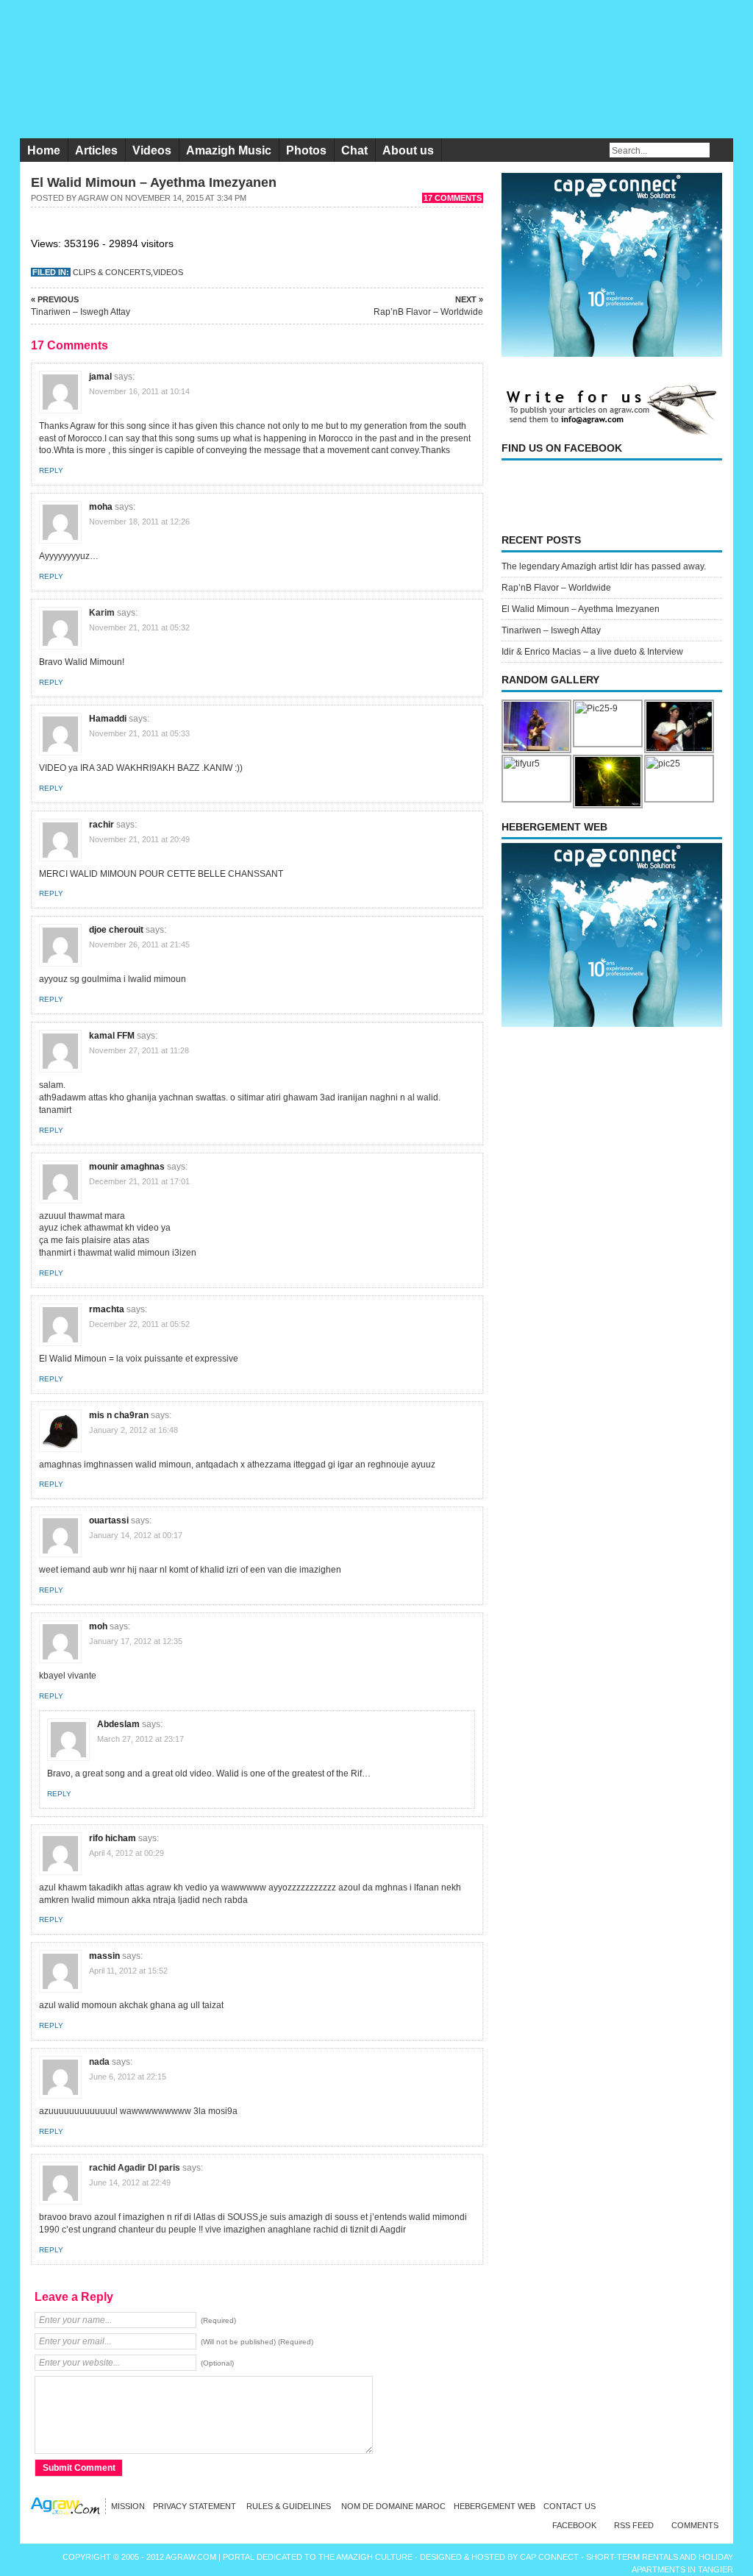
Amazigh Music (229, 150)
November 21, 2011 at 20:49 (139, 839)
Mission (128, 2506)
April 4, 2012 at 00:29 (126, 1853)
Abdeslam (118, 1724)
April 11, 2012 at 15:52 (128, 1971)
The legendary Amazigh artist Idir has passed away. (604, 566)
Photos (306, 150)
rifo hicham (113, 1838)
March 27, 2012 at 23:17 (140, 1739)
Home (44, 150)
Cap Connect (550, 2557)
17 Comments (453, 198)
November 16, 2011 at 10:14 (139, 391)
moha (101, 507)
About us (408, 150)
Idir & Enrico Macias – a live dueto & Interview (592, 652)
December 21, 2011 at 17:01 (139, 1181)
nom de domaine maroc (393, 2506)
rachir (101, 825)
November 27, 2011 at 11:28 (139, 1050)
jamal (100, 377)
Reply (51, 470)
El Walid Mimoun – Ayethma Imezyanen (581, 609)
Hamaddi (108, 719)
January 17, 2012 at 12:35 (136, 1641)
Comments (695, 2525)
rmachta (107, 1309)
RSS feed (634, 2525)
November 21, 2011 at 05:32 (139, 627)
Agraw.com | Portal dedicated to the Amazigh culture (290, 2557)
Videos (152, 150)
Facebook (574, 2525)
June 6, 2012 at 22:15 (128, 2077)
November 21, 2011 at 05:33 (139, 733)
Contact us (570, 2506)
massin (104, 1956)
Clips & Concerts (112, 272)
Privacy (196, 2506)
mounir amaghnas (127, 1167)
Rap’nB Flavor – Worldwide (428, 306)
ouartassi (109, 1520)
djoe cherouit (116, 930)
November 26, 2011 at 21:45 (139, 944)
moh (98, 1626)
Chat (354, 150)
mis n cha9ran (119, 1415)
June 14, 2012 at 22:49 (130, 2182)
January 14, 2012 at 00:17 (136, 1535)
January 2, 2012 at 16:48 (133, 1430)
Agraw (93, 198)
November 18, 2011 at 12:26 (139, 522)
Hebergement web (495, 2506)
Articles (96, 150)
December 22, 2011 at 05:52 (139, 1324)
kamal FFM (112, 1036)
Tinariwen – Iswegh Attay (81, 306)
